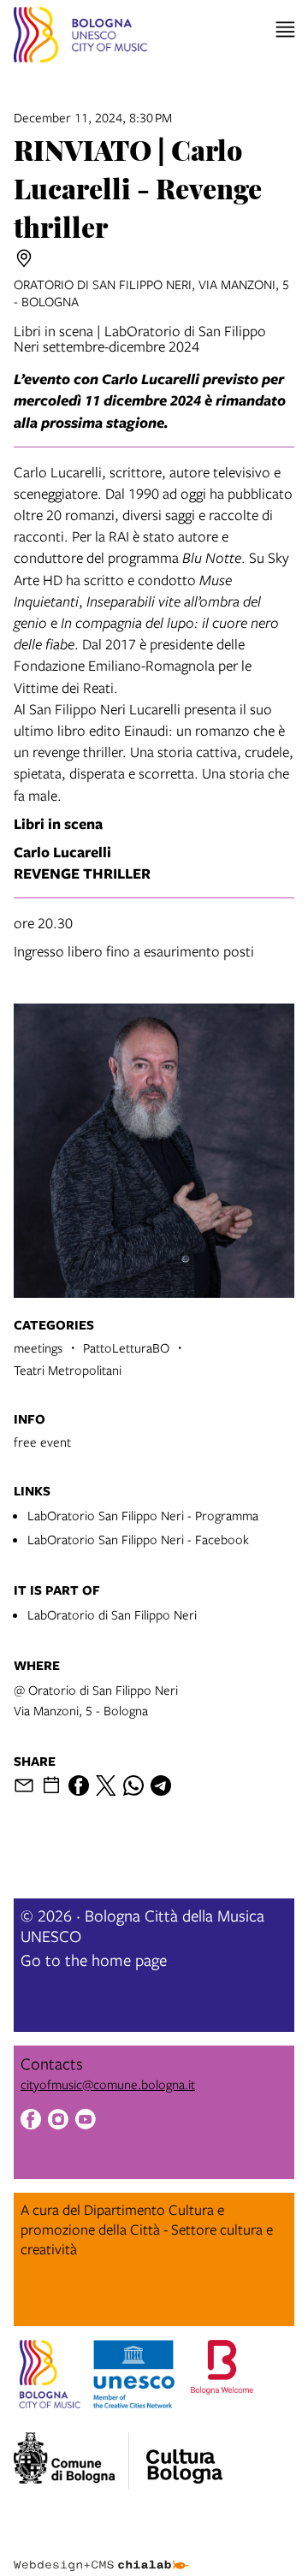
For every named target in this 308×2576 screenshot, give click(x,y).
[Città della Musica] (184, 2455)
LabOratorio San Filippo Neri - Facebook (138, 1539)
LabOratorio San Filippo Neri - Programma (143, 1515)
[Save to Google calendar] (51, 1785)
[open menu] (285, 30)
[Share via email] (24, 1785)
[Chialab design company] (101, 2552)
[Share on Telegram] (161, 1785)
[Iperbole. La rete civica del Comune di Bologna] (71, 2461)
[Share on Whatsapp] (133, 1785)
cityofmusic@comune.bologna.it (108, 2084)
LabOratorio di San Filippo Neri (112, 1614)
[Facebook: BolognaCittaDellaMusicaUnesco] (31, 2121)
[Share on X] (106, 1785)
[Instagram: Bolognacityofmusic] (58, 2121)
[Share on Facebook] (79, 1785)
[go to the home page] (80, 37)
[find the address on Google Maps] (24, 258)
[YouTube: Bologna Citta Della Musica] (86, 2121)
